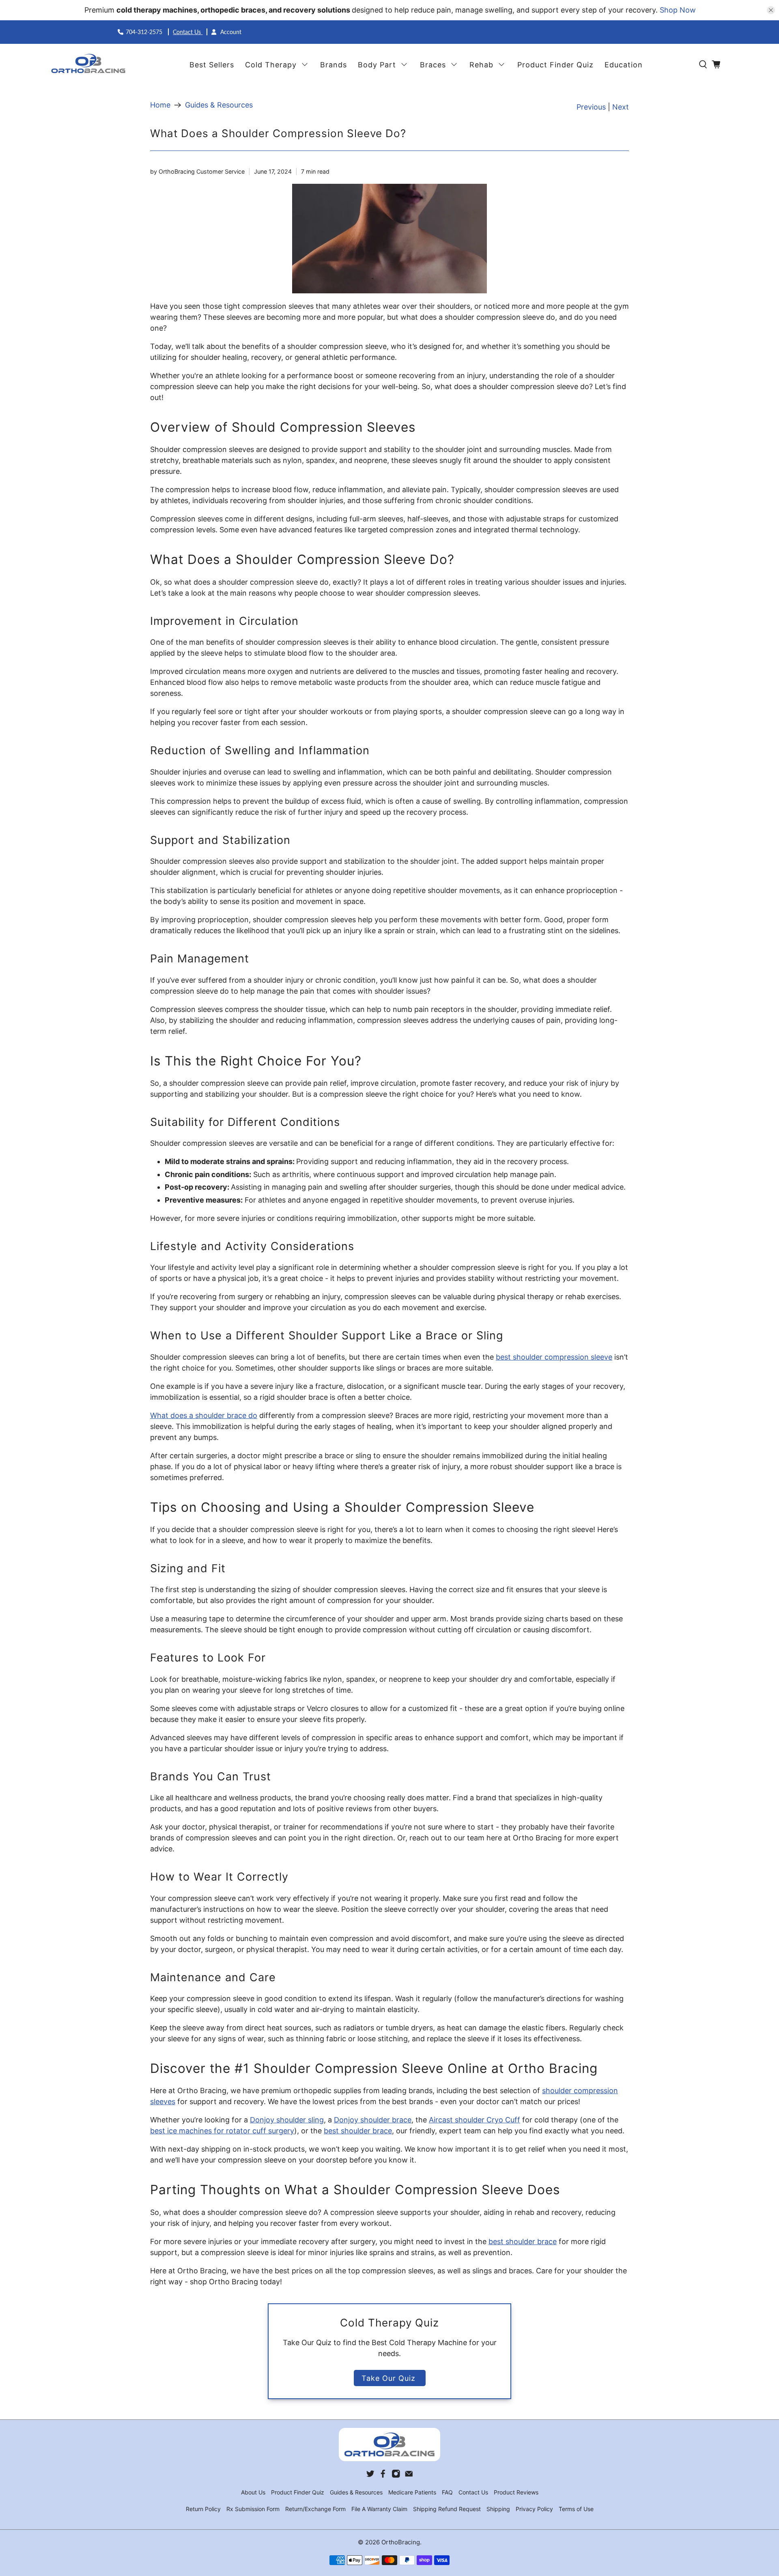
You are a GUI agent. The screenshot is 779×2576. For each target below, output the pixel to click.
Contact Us (188, 32)
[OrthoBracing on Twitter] (370, 2476)
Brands (334, 65)
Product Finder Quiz (555, 65)
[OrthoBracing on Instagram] (396, 2476)
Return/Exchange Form (315, 2509)
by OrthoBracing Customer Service (197, 171)
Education (624, 65)
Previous (591, 107)
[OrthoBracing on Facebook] (383, 2476)
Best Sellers (212, 65)
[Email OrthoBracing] (409, 2476)
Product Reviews (516, 2492)
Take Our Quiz (390, 2378)
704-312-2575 (145, 32)
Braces (433, 65)
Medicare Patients (412, 2492)
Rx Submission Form (253, 2509)
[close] (771, 10)
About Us (253, 2492)
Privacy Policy (534, 2509)
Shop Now (678, 10)
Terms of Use (576, 2509)
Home (160, 105)
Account (230, 32)
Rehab (481, 65)
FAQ (447, 2492)
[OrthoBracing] (89, 65)
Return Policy (203, 2509)
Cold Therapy (271, 65)
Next (621, 107)
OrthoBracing (401, 2542)
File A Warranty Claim (379, 2509)
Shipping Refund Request (447, 2509)
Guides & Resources (219, 105)
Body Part (377, 65)
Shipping (498, 2509)
